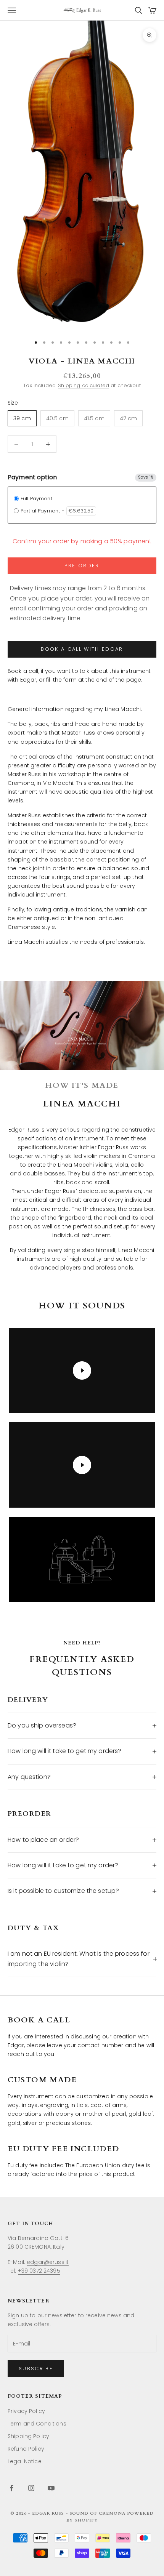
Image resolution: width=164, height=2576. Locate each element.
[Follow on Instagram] (31, 2488)
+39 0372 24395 (39, 2271)
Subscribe (36, 2369)
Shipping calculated (84, 385)
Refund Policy (26, 2449)
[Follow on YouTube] (51, 2488)
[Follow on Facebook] (11, 2488)
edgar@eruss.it (48, 2262)
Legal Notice (25, 2461)
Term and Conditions (37, 2424)
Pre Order (82, 566)
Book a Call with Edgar (82, 649)
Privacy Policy (26, 2411)
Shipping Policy (28, 2436)
